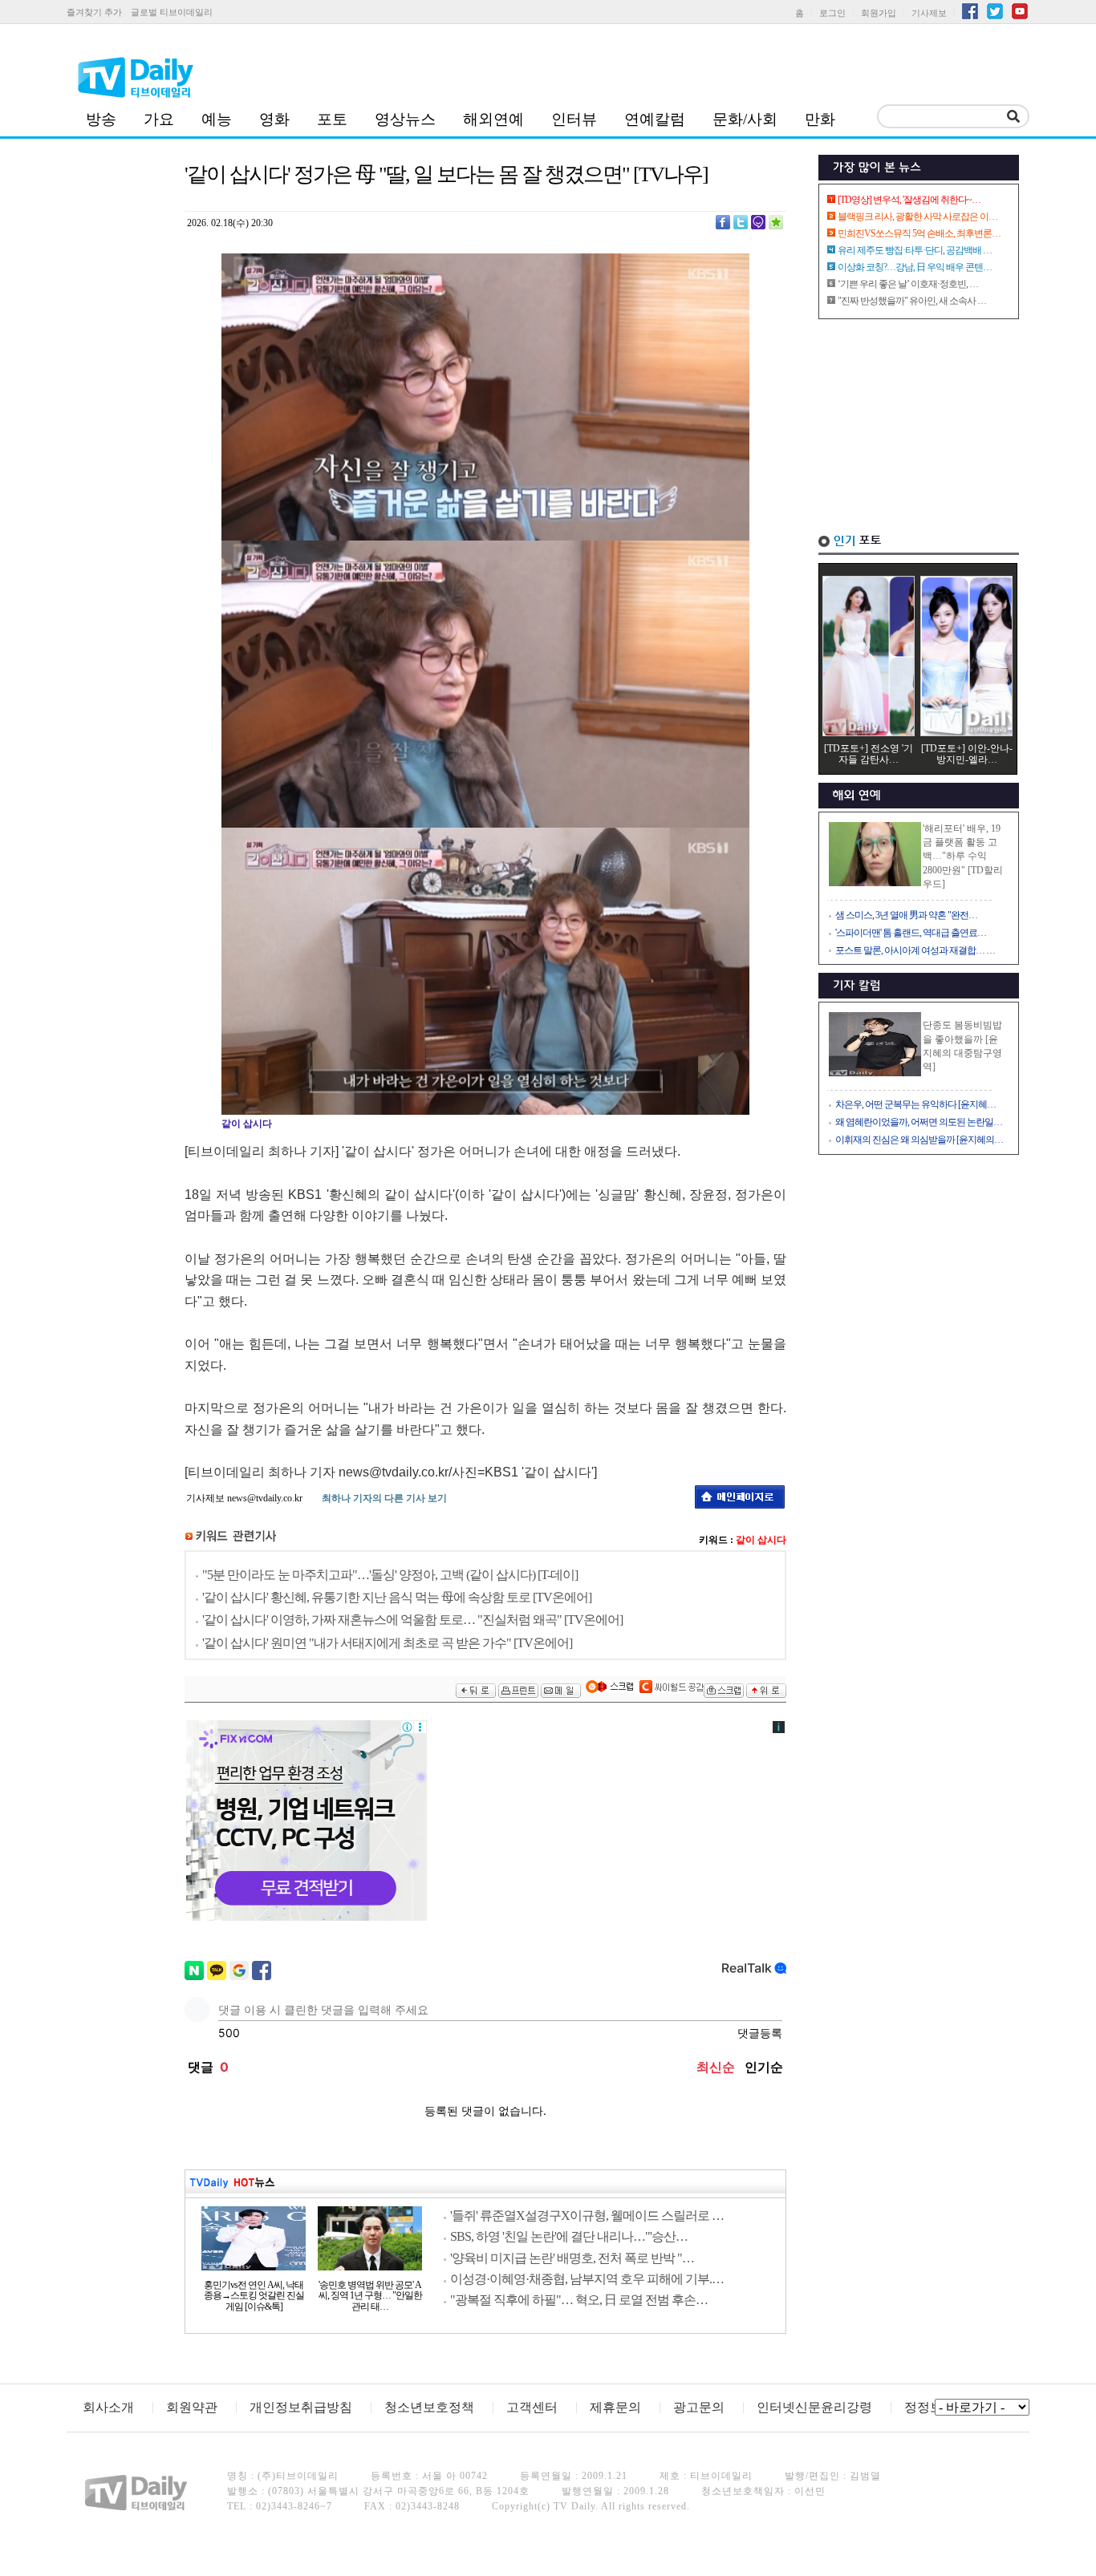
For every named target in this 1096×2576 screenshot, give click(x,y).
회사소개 (108, 2407)
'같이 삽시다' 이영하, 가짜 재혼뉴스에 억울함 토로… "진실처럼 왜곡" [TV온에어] (412, 1620)
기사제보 (929, 13)
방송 (101, 119)
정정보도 (930, 2407)
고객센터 (532, 2407)
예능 (217, 119)
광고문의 (699, 2407)
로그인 (832, 13)
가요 (159, 119)
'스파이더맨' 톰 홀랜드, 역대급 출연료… (911, 933)
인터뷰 (574, 119)
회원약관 (192, 2407)
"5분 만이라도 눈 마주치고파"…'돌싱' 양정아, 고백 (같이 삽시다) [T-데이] (390, 1575)
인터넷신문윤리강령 (814, 2407)
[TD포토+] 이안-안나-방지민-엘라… (967, 754)
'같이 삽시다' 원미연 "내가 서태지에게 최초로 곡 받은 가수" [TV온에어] (387, 1643)
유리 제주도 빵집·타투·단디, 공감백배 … (915, 250)
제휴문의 (615, 2407)
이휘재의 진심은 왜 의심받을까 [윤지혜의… (919, 1140)
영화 (274, 119)
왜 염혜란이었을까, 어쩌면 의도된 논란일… (919, 1122)
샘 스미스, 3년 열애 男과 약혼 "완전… (906, 915)
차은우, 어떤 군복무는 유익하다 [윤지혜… (915, 1104)
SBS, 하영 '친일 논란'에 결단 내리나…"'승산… (569, 2236)
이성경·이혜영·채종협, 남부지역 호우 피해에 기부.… (587, 2279)
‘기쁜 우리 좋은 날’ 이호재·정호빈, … (908, 284)
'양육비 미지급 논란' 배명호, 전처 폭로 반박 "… (572, 2258)
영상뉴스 (405, 119)
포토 (332, 119)
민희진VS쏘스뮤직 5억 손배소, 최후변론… (919, 233)
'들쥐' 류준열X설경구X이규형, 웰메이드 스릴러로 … (587, 2216)
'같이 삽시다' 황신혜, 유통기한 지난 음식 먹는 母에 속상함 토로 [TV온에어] (397, 1597)
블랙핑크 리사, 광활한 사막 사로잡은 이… (917, 217)
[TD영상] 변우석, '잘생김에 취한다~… (909, 200)
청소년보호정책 (429, 2407)
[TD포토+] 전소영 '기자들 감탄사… (869, 754)
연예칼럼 (655, 119)
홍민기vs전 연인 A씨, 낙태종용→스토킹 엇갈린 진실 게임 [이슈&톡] (254, 2296)
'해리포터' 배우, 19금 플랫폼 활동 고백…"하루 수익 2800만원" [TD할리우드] (963, 856)
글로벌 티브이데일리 (172, 12)
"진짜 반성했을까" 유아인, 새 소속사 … (912, 301)
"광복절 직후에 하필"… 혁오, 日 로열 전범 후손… (579, 2300)
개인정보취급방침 (301, 2407)
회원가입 (879, 13)
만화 (820, 119)
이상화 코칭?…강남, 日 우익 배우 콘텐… (915, 267)
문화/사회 (745, 119)
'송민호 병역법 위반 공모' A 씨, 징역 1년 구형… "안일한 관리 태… (370, 2296)
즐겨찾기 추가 (94, 12)
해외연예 (493, 119)
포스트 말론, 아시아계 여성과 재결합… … (915, 950)
